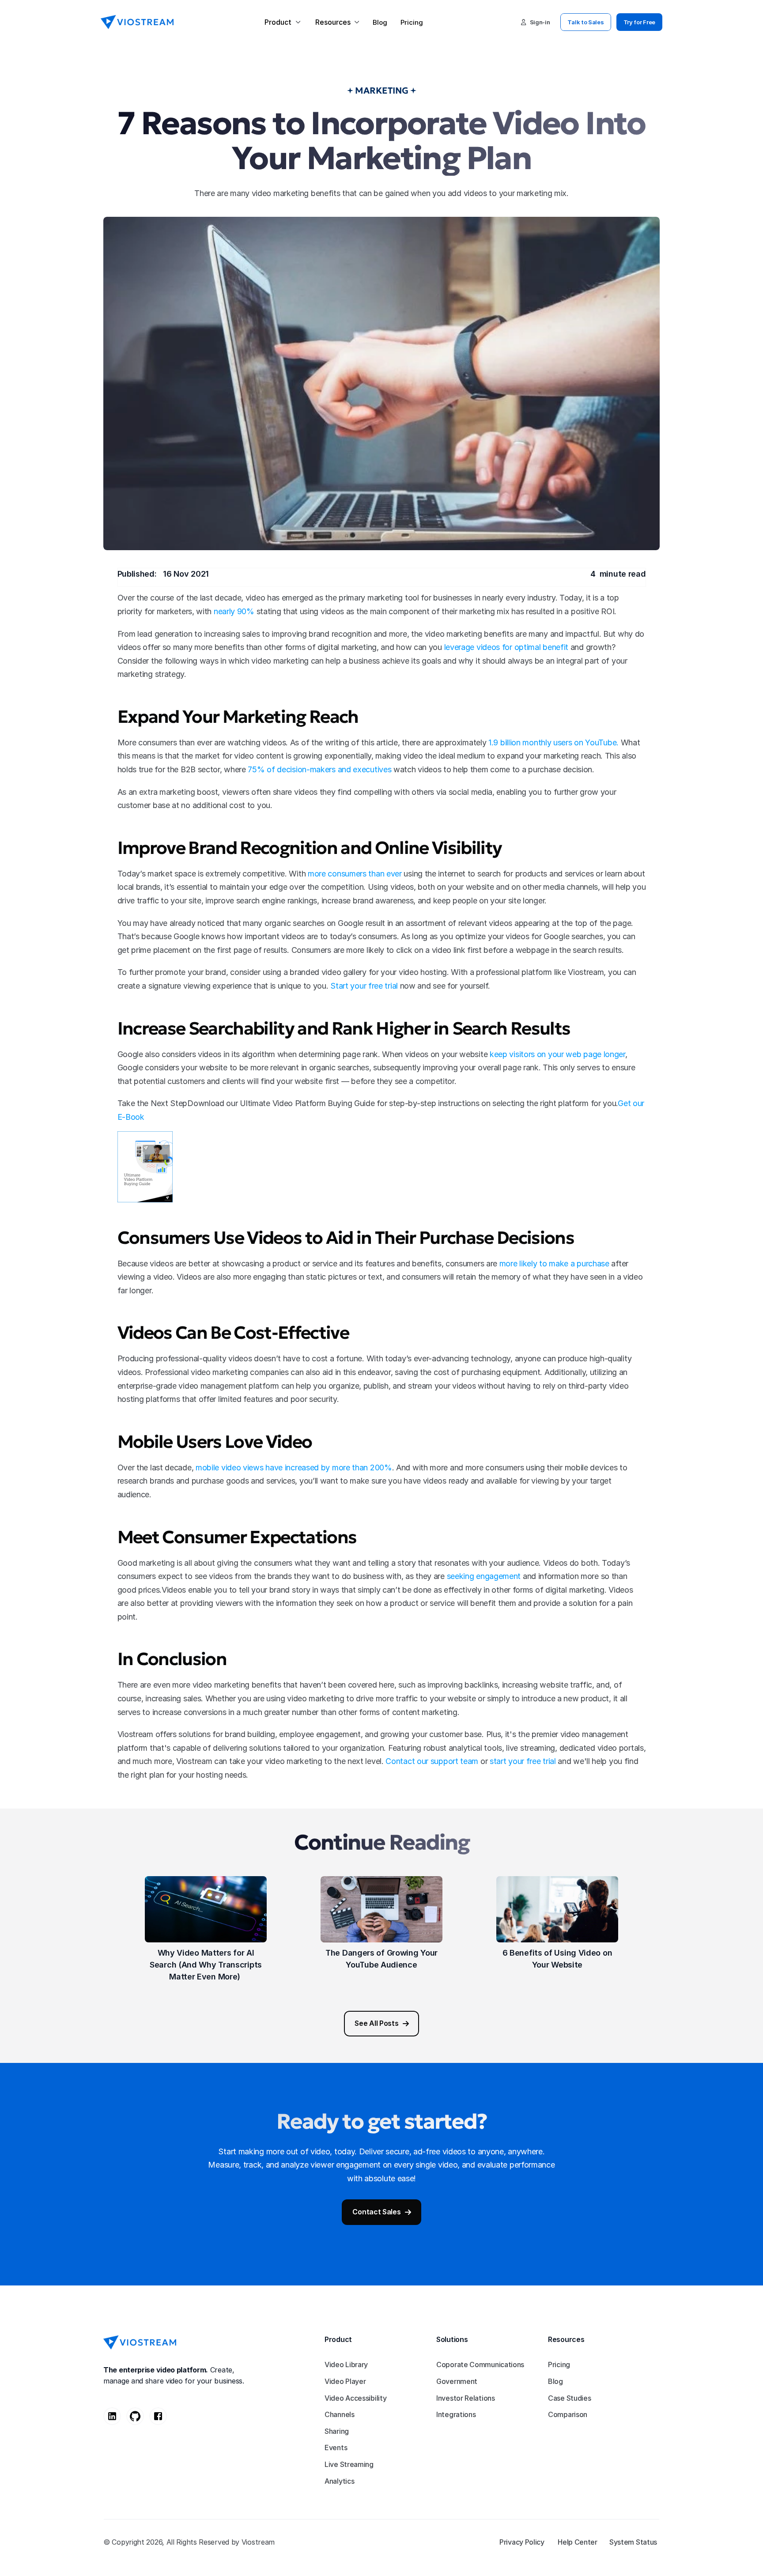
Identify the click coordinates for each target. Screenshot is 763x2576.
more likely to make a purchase (554, 1263)
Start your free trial (364, 986)
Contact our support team (432, 1761)
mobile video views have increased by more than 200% (294, 1467)
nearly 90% (234, 611)
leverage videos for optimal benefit (506, 647)
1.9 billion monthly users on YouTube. (553, 742)
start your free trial (523, 1761)
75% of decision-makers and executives (319, 769)
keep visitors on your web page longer (557, 1054)
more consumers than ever (355, 874)
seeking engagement (484, 1576)
